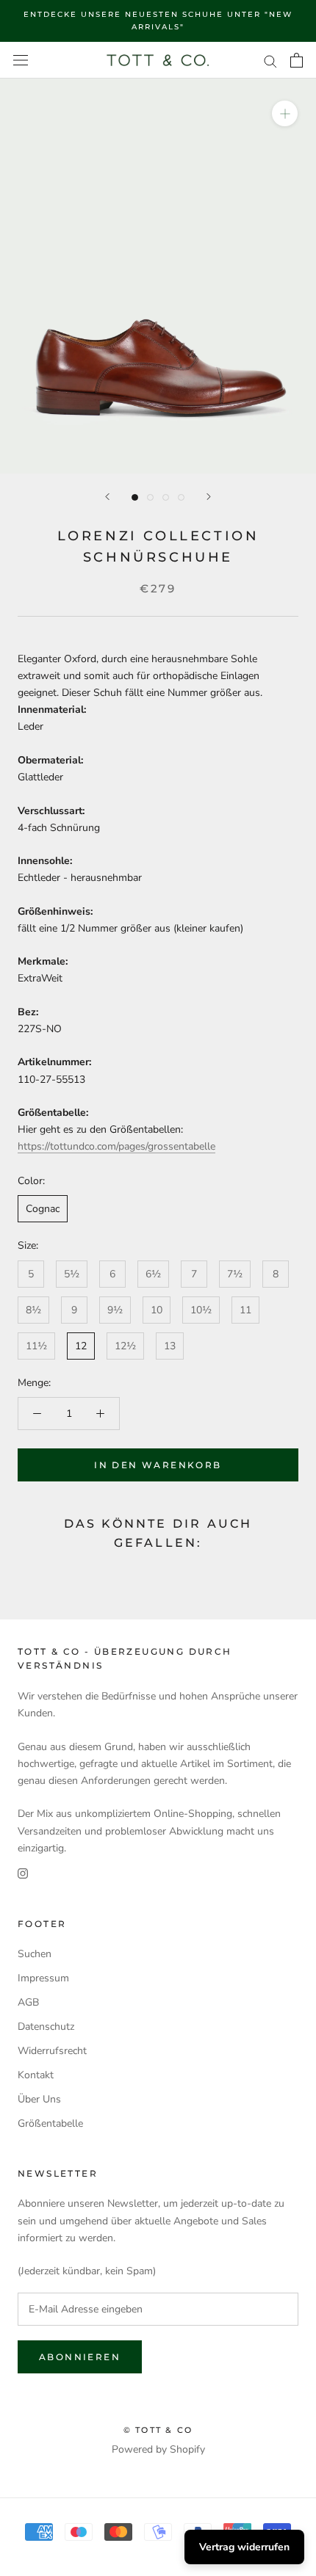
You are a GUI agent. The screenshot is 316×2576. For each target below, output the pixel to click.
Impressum (43, 1978)
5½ (72, 1274)
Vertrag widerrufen (244, 2547)
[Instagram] (23, 1873)
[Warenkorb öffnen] (297, 60)
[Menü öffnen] (21, 61)
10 (157, 1310)
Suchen (35, 1954)
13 (170, 1346)
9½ (115, 1310)
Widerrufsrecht (52, 2051)
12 (81, 1346)
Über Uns (39, 2099)
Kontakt (36, 2075)
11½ (36, 1346)
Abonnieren (80, 2357)
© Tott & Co (158, 2430)
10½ (201, 1310)
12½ (125, 1346)
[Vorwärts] (209, 497)
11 (245, 1310)
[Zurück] (107, 497)
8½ (33, 1310)
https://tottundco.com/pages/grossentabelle (116, 1146)
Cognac (43, 1209)
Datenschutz (46, 2027)
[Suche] (270, 61)
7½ (235, 1274)
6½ (153, 1274)
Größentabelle (50, 2123)
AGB (28, 2002)
